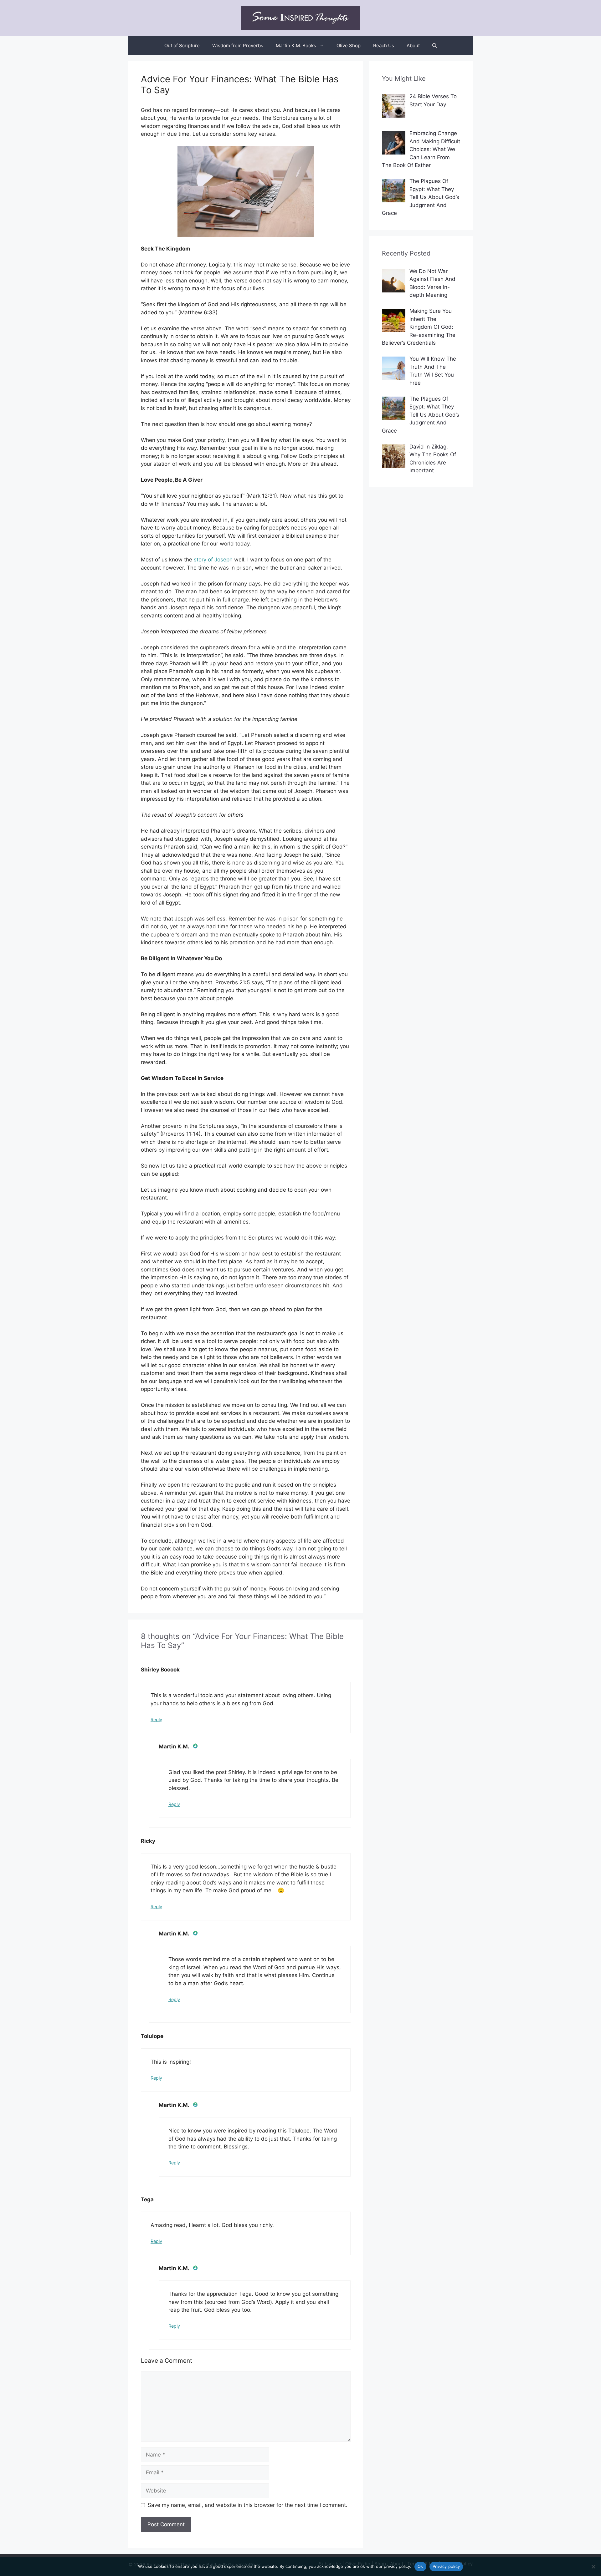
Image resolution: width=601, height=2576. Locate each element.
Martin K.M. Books (296, 46)
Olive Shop (349, 46)
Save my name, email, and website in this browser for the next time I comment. (248, 2505)
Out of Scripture (182, 46)
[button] (435, 46)
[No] (593, 2567)
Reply (156, 1719)
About (413, 46)
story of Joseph (213, 560)
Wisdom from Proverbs (238, 46)
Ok (420, 2566)
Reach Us (384, 46)
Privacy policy (446, 2566)
